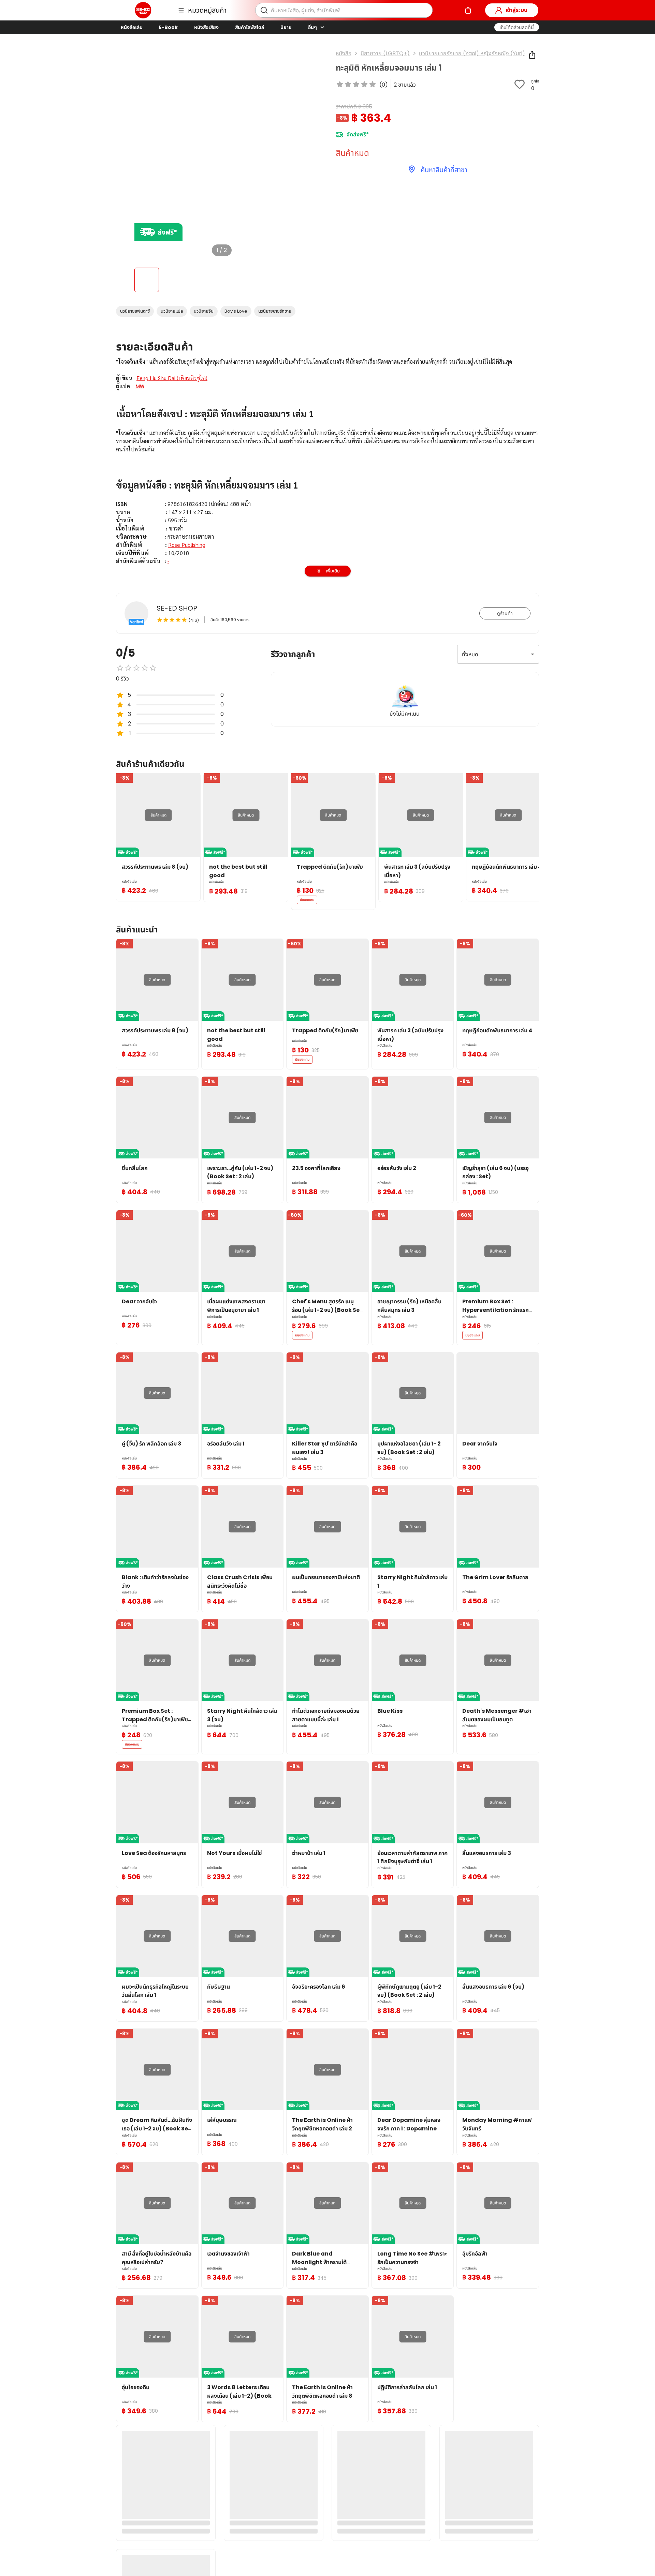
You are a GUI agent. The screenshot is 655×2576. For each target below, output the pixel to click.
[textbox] (327, 537)
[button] (517, 27)
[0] (468, 10)
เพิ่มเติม (333, 571)
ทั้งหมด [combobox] (470, 654)
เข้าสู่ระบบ (516, 10)
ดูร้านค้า (505, 613)
